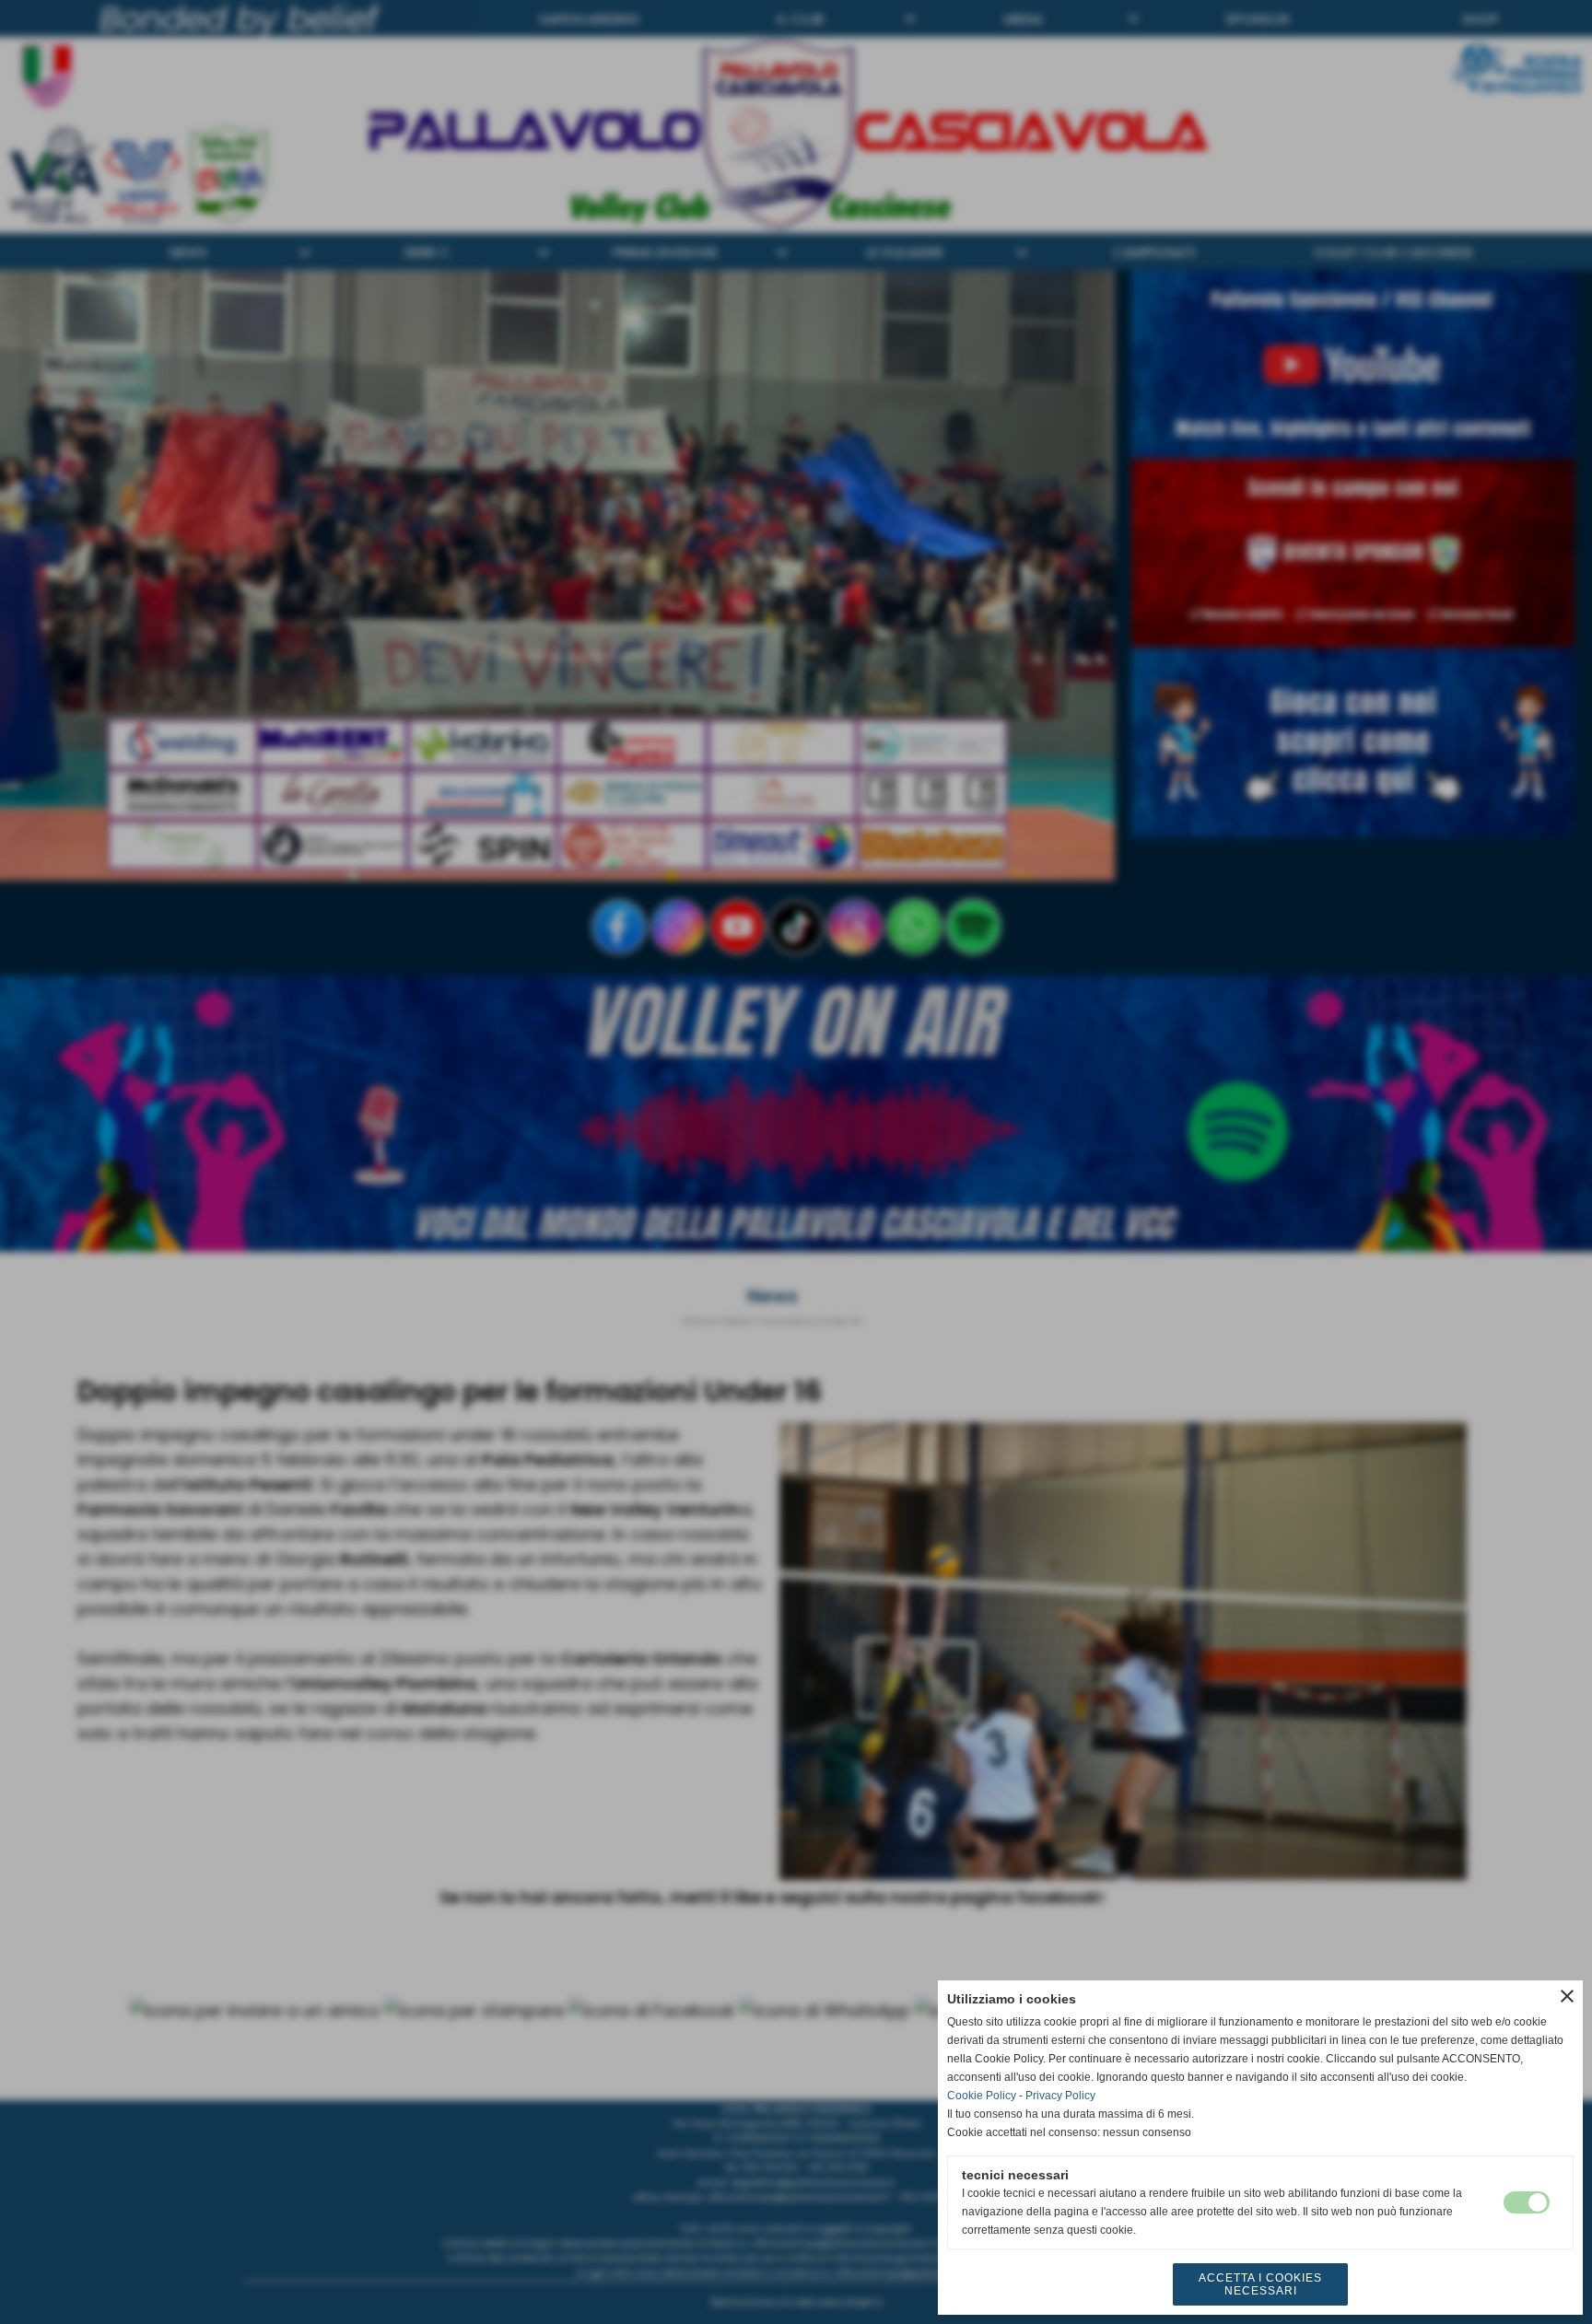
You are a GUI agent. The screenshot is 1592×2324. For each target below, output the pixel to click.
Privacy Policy (1060, 2096)
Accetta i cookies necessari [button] (1260, 2284)
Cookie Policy (982, 2096)
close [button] (1567, 1996)
